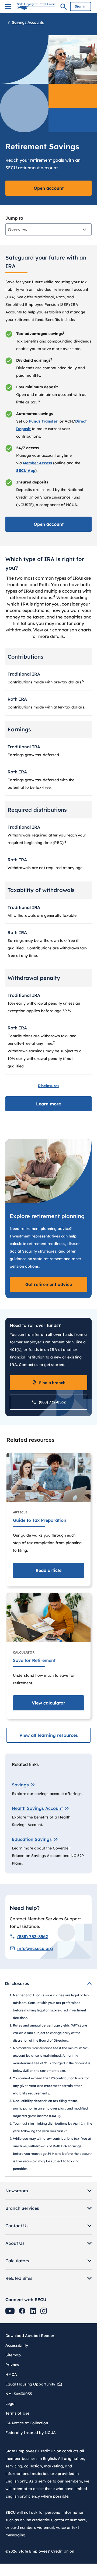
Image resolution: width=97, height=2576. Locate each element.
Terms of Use (17, 2413)
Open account (49, 188)
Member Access (37, 463)
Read (48, 1570)
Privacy (12, 2365)
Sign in (81, 6)
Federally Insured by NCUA (31, 2433)
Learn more (48, 1104)
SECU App (26, 471)
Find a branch (52, 1383)
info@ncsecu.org (35, 1948)
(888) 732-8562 (52, 1402)
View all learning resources (49, 1735)
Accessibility (17, 2345)
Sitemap (13, 2355)
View (48, 1703)
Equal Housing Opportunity (30, 2384)
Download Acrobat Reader (32, 2336)
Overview (18, 230)
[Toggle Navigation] (8, 7)
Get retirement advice (49, 1284)
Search (64, 8)
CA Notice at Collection (27, 2423)
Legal (11, 2404)
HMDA (11, 2374)
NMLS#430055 (19, 2394)
